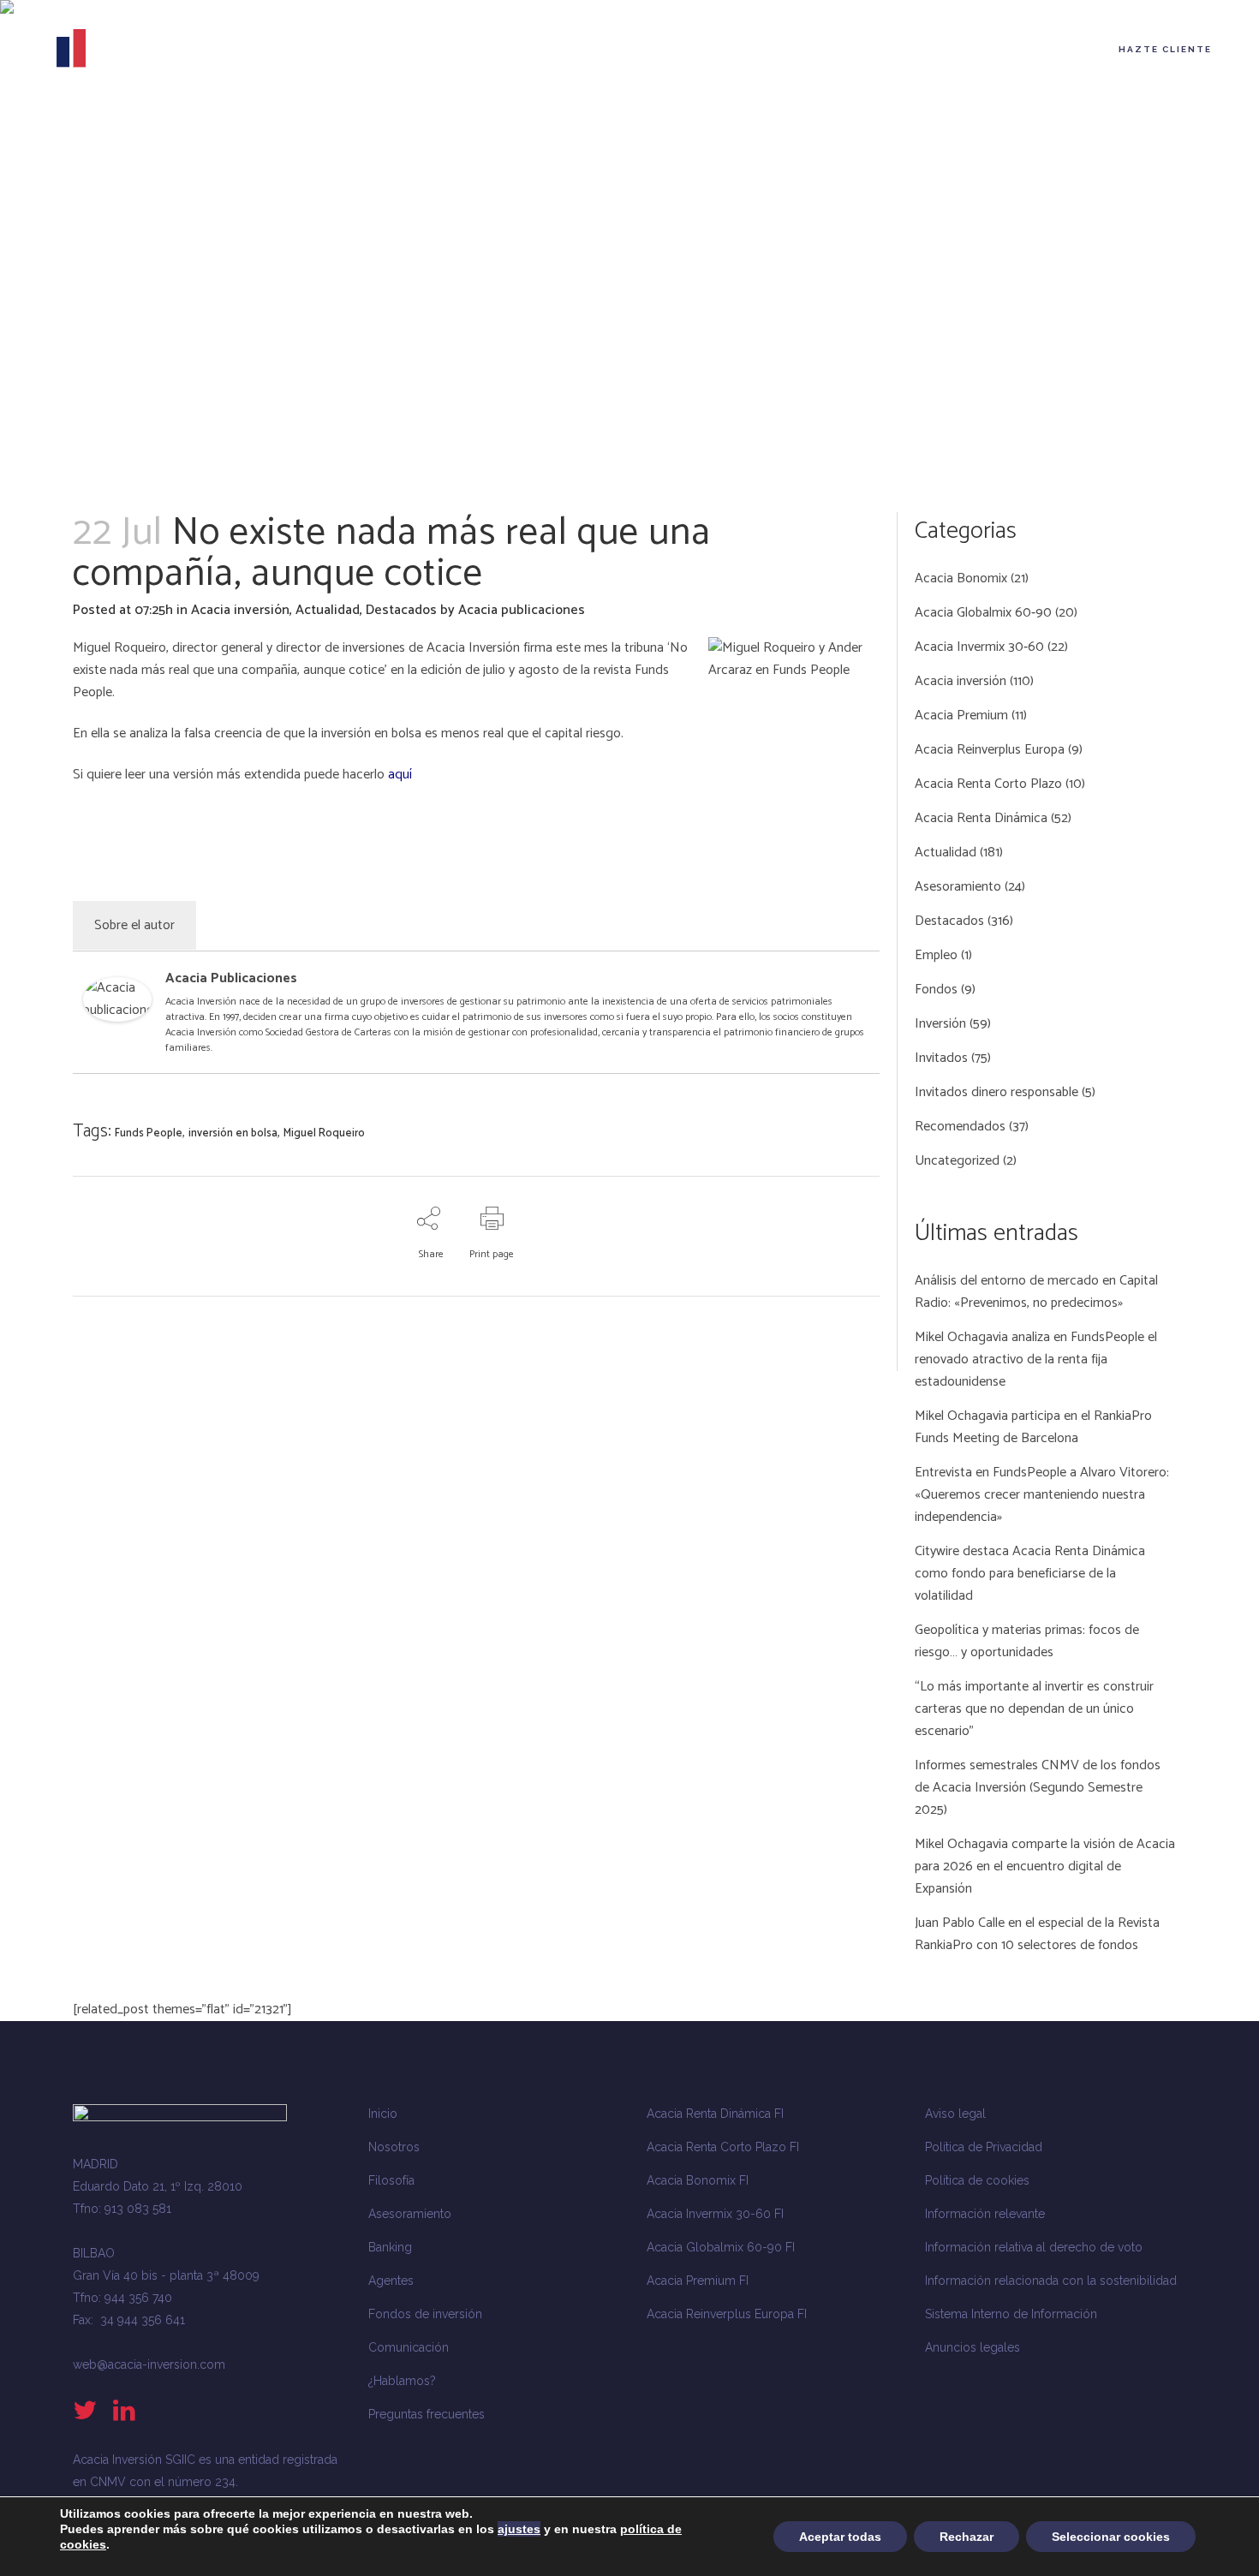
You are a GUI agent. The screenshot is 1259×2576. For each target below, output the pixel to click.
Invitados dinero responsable (996, 1092)
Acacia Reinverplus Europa (990, 750)
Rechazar (967, 2537)
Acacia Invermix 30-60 (979, 647)
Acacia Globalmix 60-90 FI (721, 2247)
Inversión (940, 1024)
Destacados (401, 610)
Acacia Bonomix (961, 578)
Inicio (383, 2114)
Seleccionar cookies (1111, 2537)
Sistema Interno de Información (1011, 2314)
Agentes (391, 2281)
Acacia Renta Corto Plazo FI (723, 2147)
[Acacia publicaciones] (117, 1018)
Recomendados (960, 1127)
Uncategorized (957, 1161)
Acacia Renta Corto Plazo (988, 784)
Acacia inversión (240, 610)
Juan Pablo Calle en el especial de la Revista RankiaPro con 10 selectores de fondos (1037, 1934)
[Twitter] (858, 982)
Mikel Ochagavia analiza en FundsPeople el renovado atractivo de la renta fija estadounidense (1036, 1360)
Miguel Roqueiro (324, 1133)
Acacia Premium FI (698, 2281)
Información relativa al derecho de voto (1034, 2247)
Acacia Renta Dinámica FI (715, 2114)
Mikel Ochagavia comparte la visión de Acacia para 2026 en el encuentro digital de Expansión (1045, 1866)
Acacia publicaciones (522, 610)
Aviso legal (955, 2114)
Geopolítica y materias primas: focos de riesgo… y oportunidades (1027, 1641)
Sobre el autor (134, 925)
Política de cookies (977, 2180)
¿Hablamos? (402, 2381)
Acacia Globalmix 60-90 (983, 613)
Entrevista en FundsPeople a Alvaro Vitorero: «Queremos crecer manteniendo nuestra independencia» (1042, 1495)
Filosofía (391, 2180)
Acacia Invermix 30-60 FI (715, 2214)
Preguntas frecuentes (427, 2414)
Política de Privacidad (984, 2147)
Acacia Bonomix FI (698, 2180)
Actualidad (328, 610)
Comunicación (409, 2347)
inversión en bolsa (233, 1133)
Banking (390, 2247)
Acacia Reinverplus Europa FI (727, 2314)
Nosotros (394, 2147)
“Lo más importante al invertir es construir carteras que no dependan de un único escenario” (1034, 1709)
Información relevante (985, 2214)
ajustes (519, 2529)
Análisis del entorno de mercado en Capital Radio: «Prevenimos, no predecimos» (1036, 1292)
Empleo (936, 955)
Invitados (941, 1058)
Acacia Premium (961, 716)
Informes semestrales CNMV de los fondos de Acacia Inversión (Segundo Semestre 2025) (1038, 1788)
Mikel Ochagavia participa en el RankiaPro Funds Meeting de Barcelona (1033, 1427)
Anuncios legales (973, 2347)
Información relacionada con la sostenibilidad (1051, 2281)
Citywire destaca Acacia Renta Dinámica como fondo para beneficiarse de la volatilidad (1030, 1574)
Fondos (936, 990)
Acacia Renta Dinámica (981, 818)
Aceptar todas (840, 2537)
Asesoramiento (958, 887)
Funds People (149, 1133)
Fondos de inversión (425, 2314)
